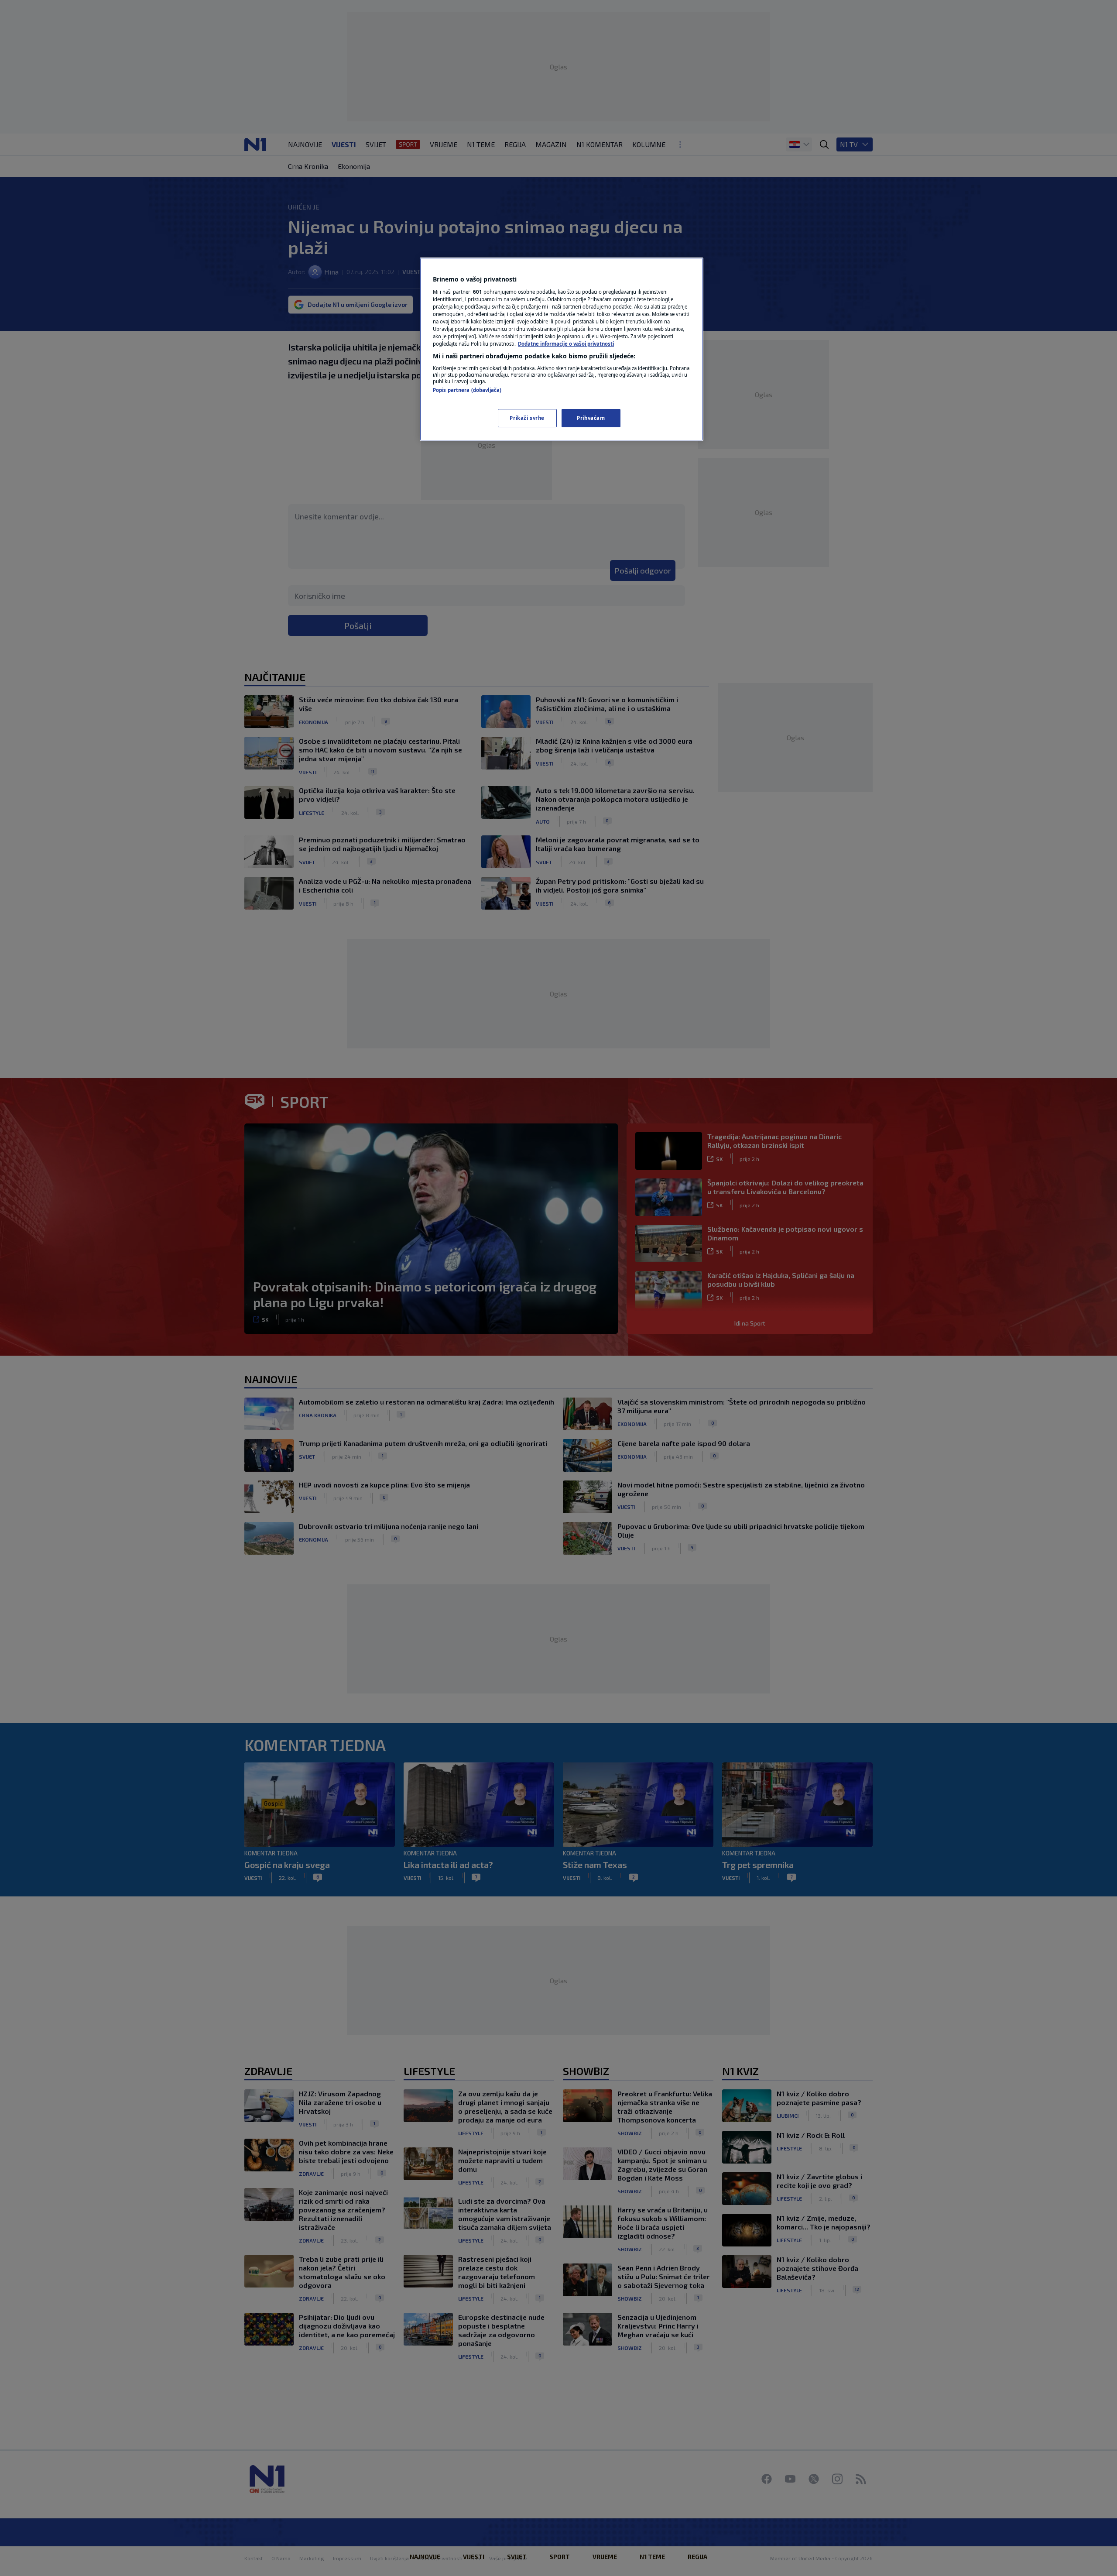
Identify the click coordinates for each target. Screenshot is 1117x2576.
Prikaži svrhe (527, 418)
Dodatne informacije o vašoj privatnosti (566, 344)
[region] (562, 349)
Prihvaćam (591, 418)
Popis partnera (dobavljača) (467, 390)
